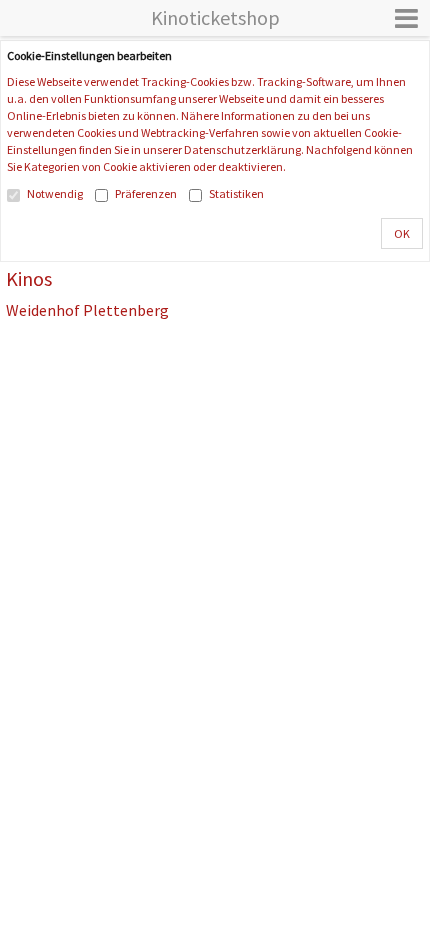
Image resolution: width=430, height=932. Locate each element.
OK (402, 233)
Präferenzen (146, 193)
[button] (407, 18)
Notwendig (55, 193)
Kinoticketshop (215, 17)
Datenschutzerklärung (242, 149)
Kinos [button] (29, 278)
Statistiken (236, 193)
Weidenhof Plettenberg (87, 311)
